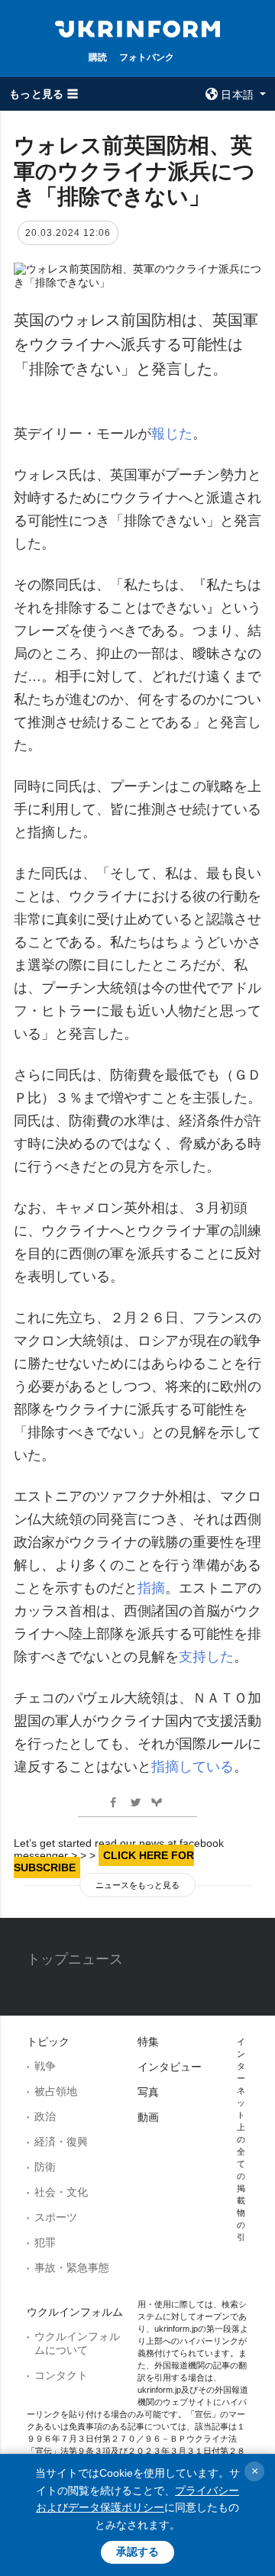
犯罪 (45, 2242)
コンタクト (61, 2375)
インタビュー (170, 2067)
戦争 (45, 2066)
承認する (137, 2552)
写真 (148, 2092)
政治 (45, 2116)
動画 (148, 2117)
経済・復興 (61, 2142)
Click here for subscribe (104, 1861)
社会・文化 (61, 2192)
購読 (98, 57)
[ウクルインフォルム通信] (137, 27)
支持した (206, 1657)
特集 (148, 2042)
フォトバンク (147, 57)
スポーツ (56, 2217)
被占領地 (56, 2091)
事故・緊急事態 (72, 2268)
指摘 (151, 1588)
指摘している (192, 1767)
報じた (172, 434)
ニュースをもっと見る (137, 1885)
